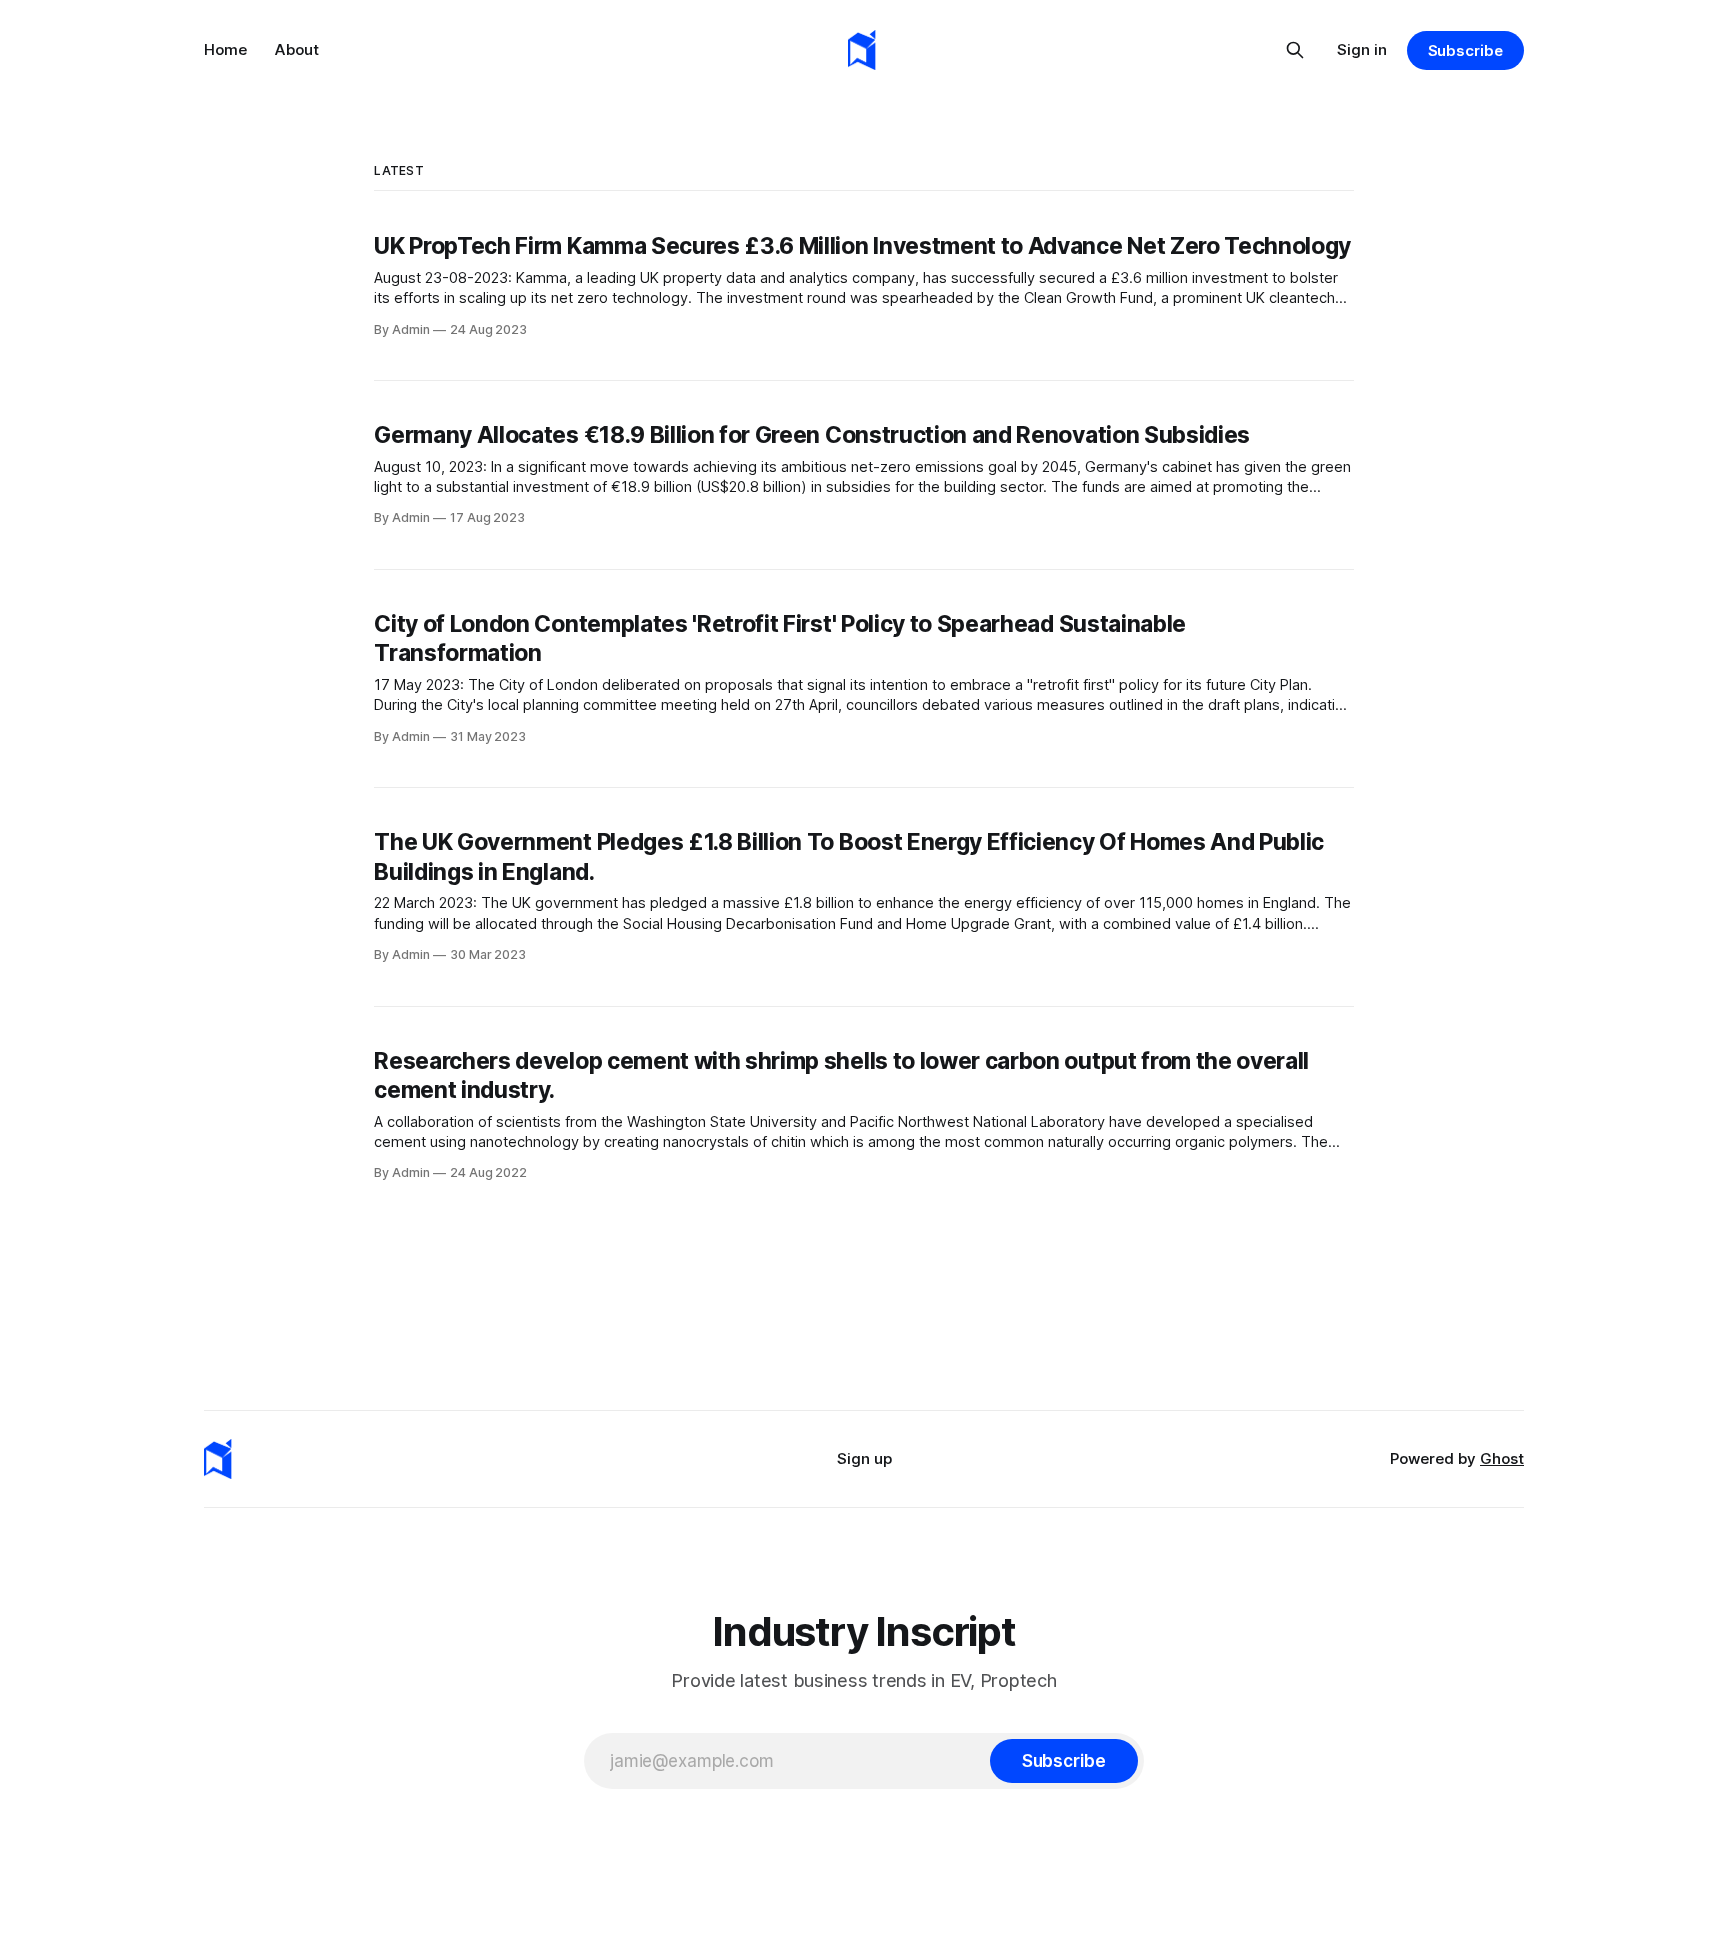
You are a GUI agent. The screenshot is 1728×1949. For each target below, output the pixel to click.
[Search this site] (1295, 50)
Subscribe (1465, 50)
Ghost (1502, 1458)
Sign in (1362, 49)
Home (225, 49)
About (297, 49)
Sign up (864, 1458)
